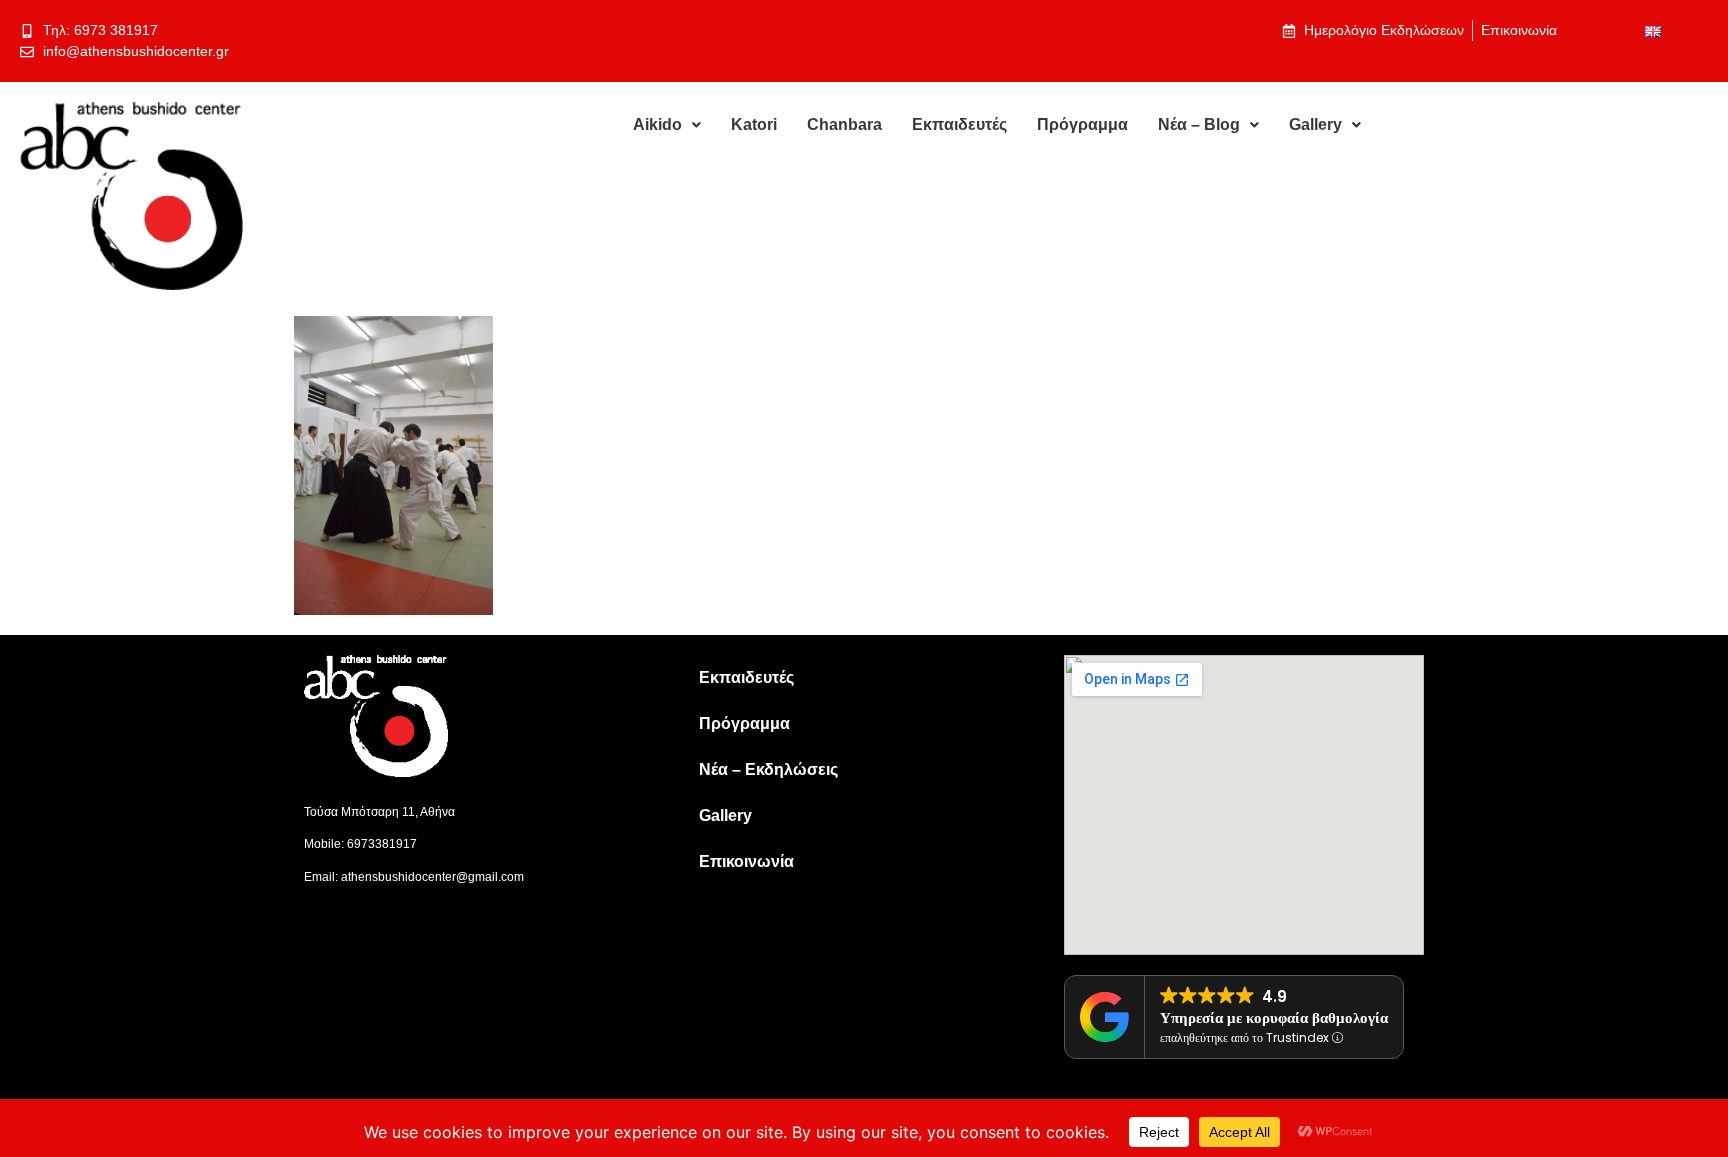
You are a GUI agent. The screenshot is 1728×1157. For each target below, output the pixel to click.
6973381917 (382, 844)
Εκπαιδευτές (959, 124)
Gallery (1315, 124)
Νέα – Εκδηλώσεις (768, 769)
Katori (754, 124)
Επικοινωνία (746, 861)
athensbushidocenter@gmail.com (432, 877)
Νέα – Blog (1199, 124)
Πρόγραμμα (1082, 124)
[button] (667, 125)
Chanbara (844, 124)
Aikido (657, 124)
